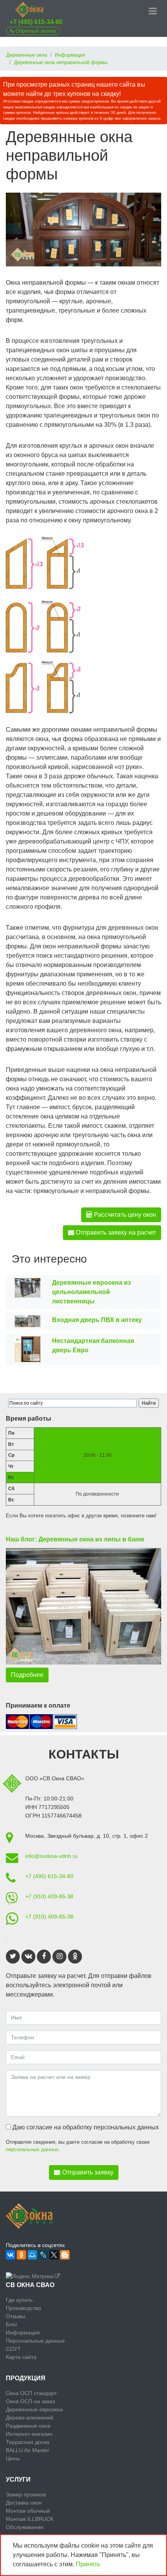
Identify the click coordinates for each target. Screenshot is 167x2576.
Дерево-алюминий (30, 2418)
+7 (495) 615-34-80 (36, 22)
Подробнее (27, 1675)
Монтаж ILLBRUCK (30, 2519)
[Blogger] (65, 2255)
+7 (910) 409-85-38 (49, 1896)
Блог (12, 2324)
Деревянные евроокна (34, 2409)
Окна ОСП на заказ (30, 2401)
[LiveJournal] (43, 2255)
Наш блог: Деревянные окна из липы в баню (75, 1539)
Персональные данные (35, 2341)
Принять (88, 2564)
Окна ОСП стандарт (31, 2393)
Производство (23, 2308)
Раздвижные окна (28, 2426)
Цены (13, 2458)
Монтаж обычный (28, 2511)
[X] (54, 2255)
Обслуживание (25, 2527)
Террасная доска (28, 2442)
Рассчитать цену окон (124, 1215)
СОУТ (13, 2349)
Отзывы (16, 2316)
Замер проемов (26, 2494)
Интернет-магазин (29, 2434)
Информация (23, 2332)
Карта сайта (21, 2357)
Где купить (19, 2300)
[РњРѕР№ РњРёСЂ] (32, 2255)
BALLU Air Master (28, 2450)
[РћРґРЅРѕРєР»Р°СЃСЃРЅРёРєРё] (21, 2255)
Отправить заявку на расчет (115, 1232)
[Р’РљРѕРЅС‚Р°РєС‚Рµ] (10, 2255)
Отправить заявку (88, 2172)
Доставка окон (24, 2503)
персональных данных (32, 2149)
